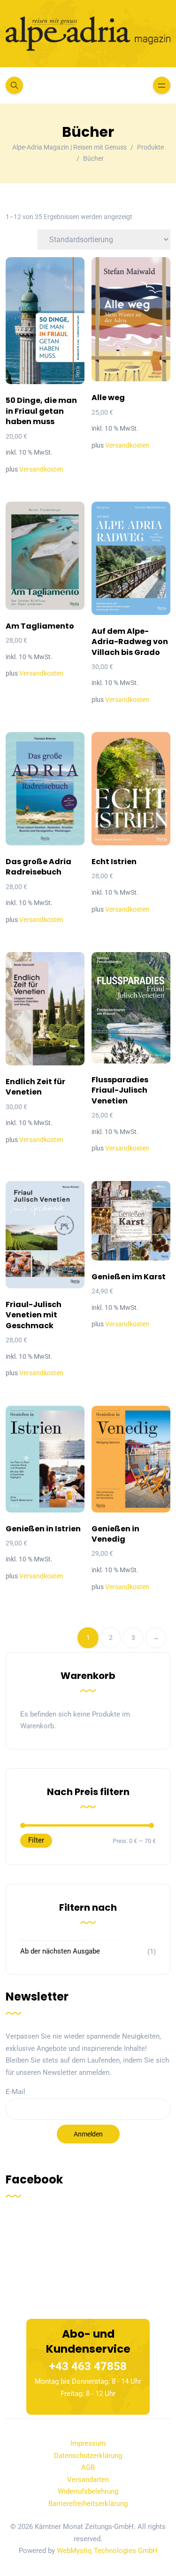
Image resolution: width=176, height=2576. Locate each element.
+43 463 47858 (88, 2366)
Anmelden (88, 2134)
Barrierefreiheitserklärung (88, 2504)
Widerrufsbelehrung (88, 2492)
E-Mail (15, 2092)
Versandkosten (41, 469)
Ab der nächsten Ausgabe (60, 1951)
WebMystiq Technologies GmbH (107, 2551)
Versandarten (88, 2480)
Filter (36, 1840)
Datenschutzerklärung (88, 2456)
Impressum (88, 2444)
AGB (88, 2468)
